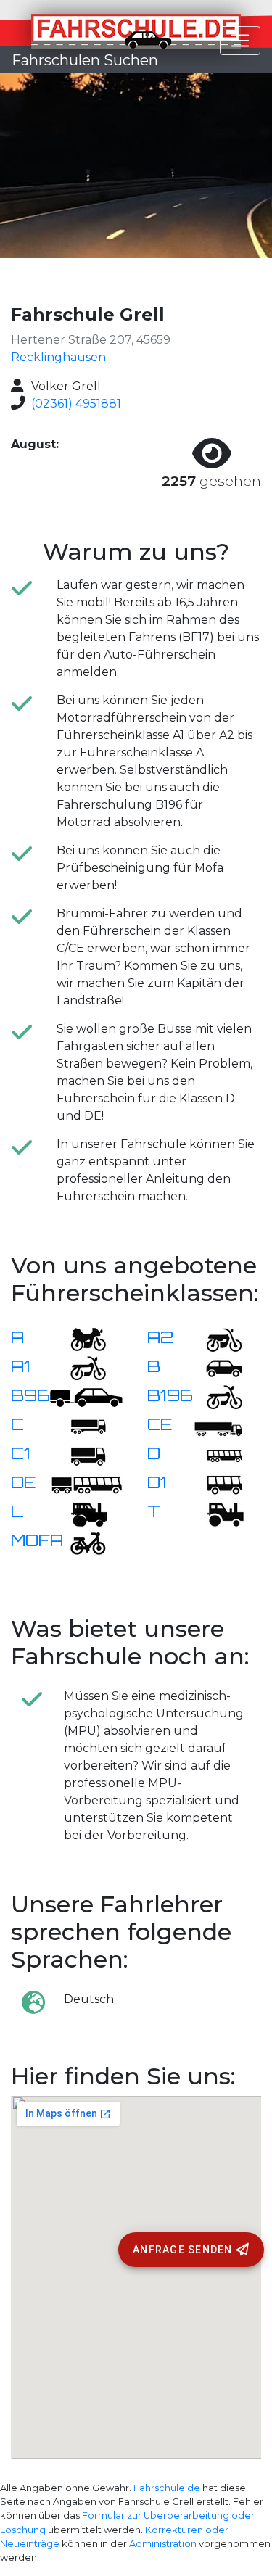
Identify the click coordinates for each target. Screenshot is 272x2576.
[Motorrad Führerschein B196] (215, 1396)
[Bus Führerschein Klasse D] (215, 1454)
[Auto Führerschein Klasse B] (215, 1367)
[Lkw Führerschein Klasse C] (79, 1425)
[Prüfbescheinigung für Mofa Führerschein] (79, 1541)
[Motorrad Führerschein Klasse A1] (79, 1367)
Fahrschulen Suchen (85, 60)
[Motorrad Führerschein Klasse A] (79, 1338)
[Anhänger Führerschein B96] (86, 1396)
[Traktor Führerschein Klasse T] (215, 1512)
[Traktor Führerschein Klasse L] (79, 1512)
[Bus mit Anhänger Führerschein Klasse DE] (86, 1483)
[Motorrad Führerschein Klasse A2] (215, 1338)
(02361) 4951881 (76, 404)
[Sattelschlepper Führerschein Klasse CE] (215, 1425)
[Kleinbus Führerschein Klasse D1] (215, 1483)
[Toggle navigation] (240, 41)
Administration (163, 2544)
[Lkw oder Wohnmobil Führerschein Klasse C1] (79, 1454)
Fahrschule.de (167, 2488)
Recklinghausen (58, 357)
